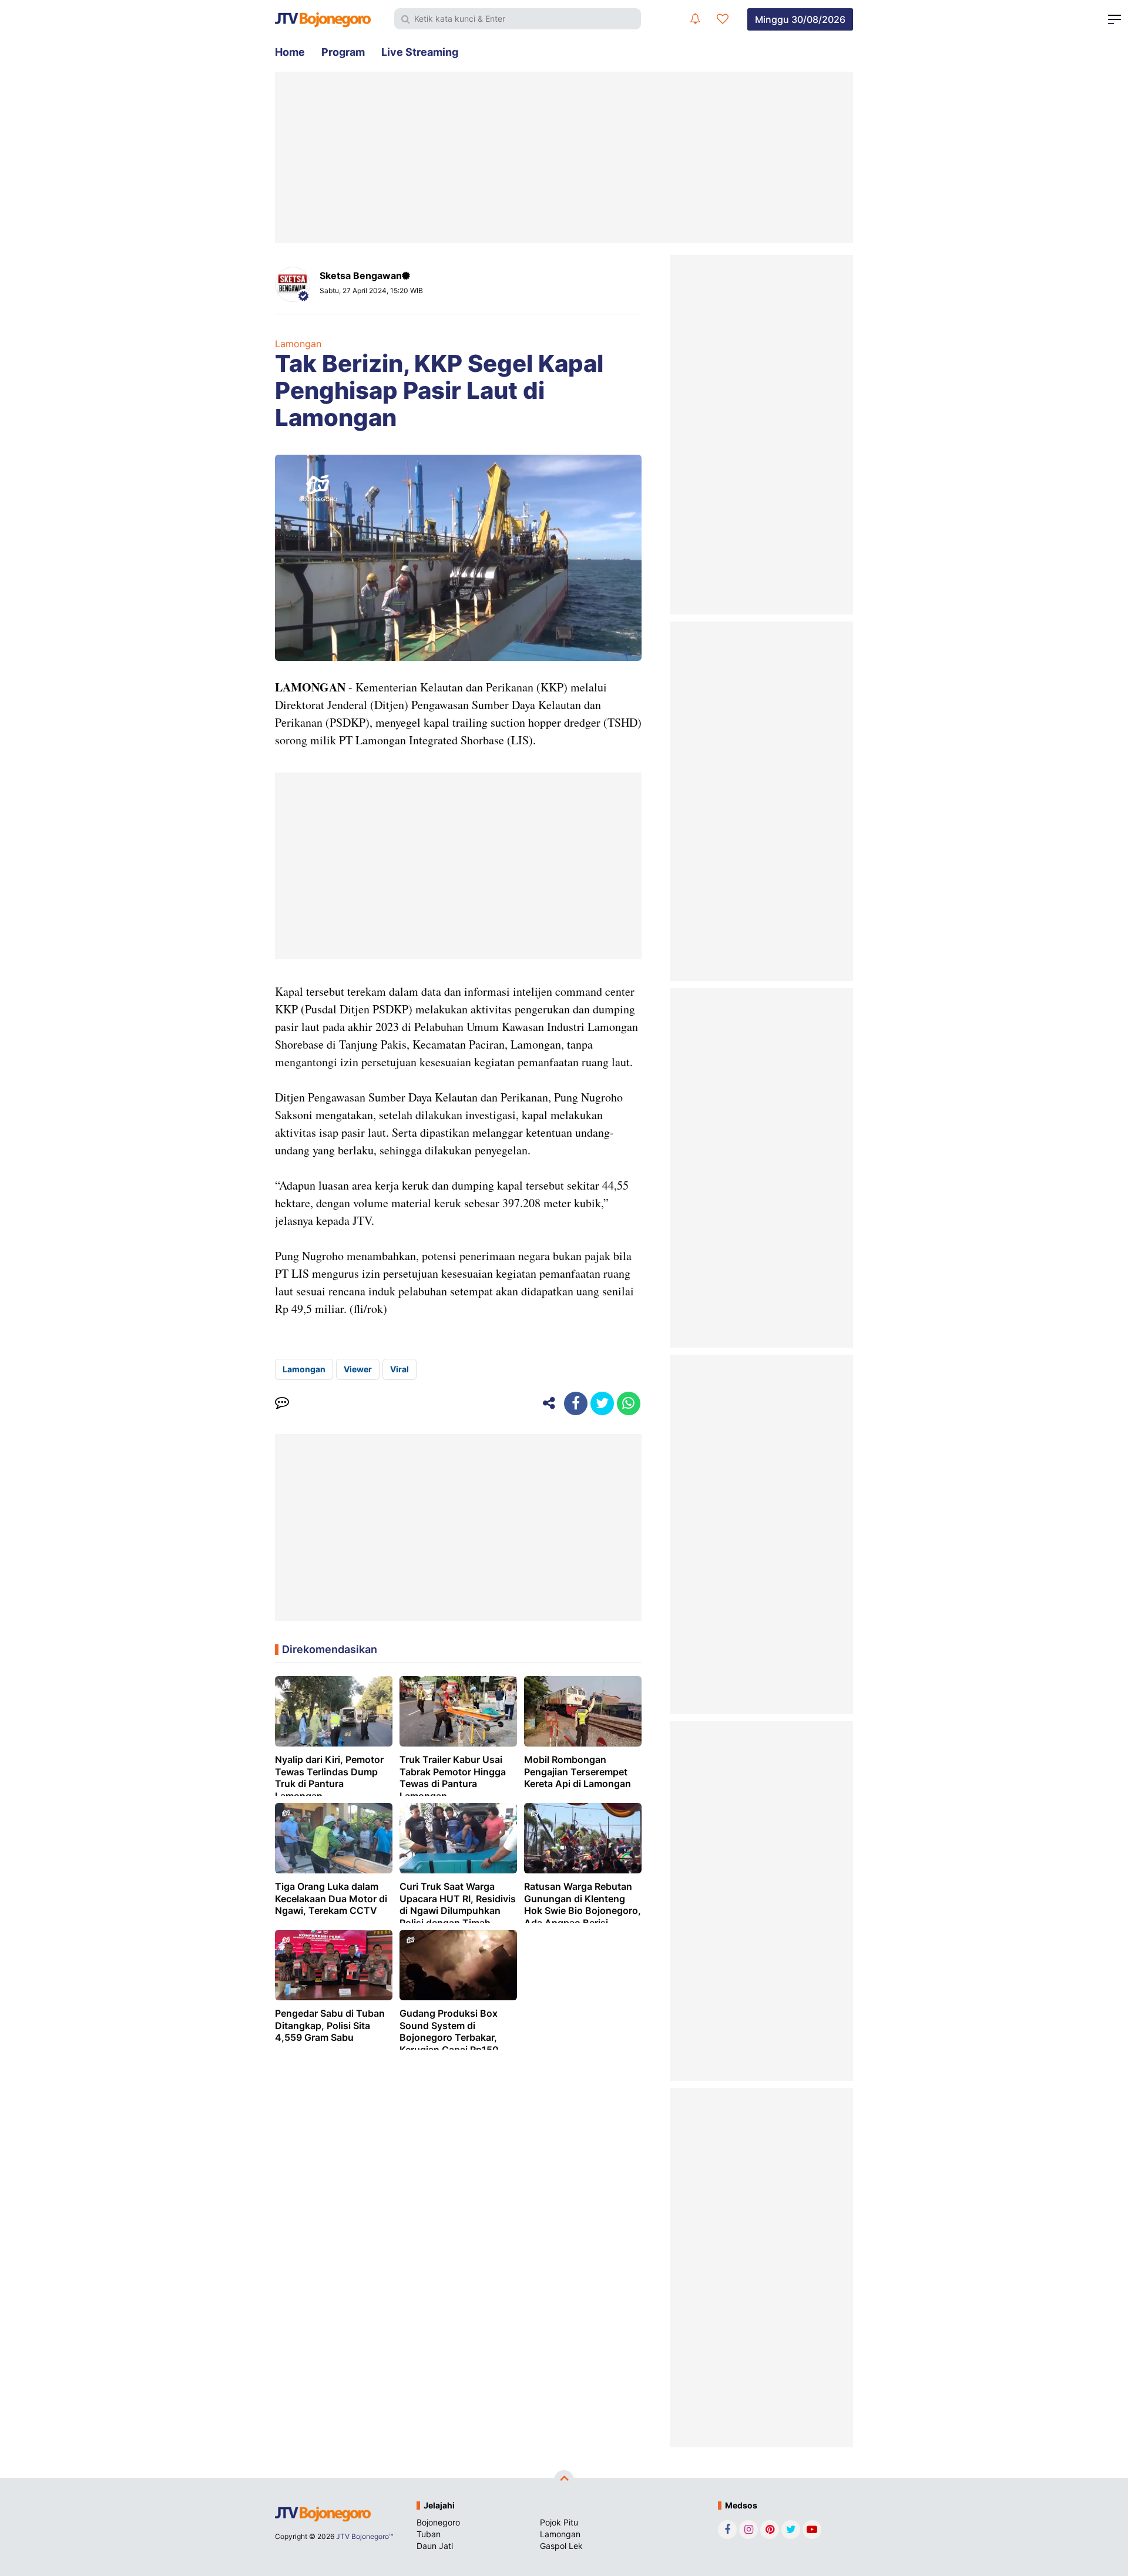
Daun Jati (435, 2546)
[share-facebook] (576, 1403)
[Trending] (723, 19)
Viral (399, 1369)
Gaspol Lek (561, 2546)
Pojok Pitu (559, 2522)
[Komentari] (282, 1403)
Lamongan (298, 344)
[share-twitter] (602, 1403)
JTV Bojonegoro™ (365, 2536)
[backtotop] (564, 2480)
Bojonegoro (438, 2522)
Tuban (429, 2534)
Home (290, 52)
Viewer (358, 1369)
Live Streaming (420, 52)
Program (343, 52)
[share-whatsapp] (629, 1403)
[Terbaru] (695, 19)
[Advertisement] (564, 157)
